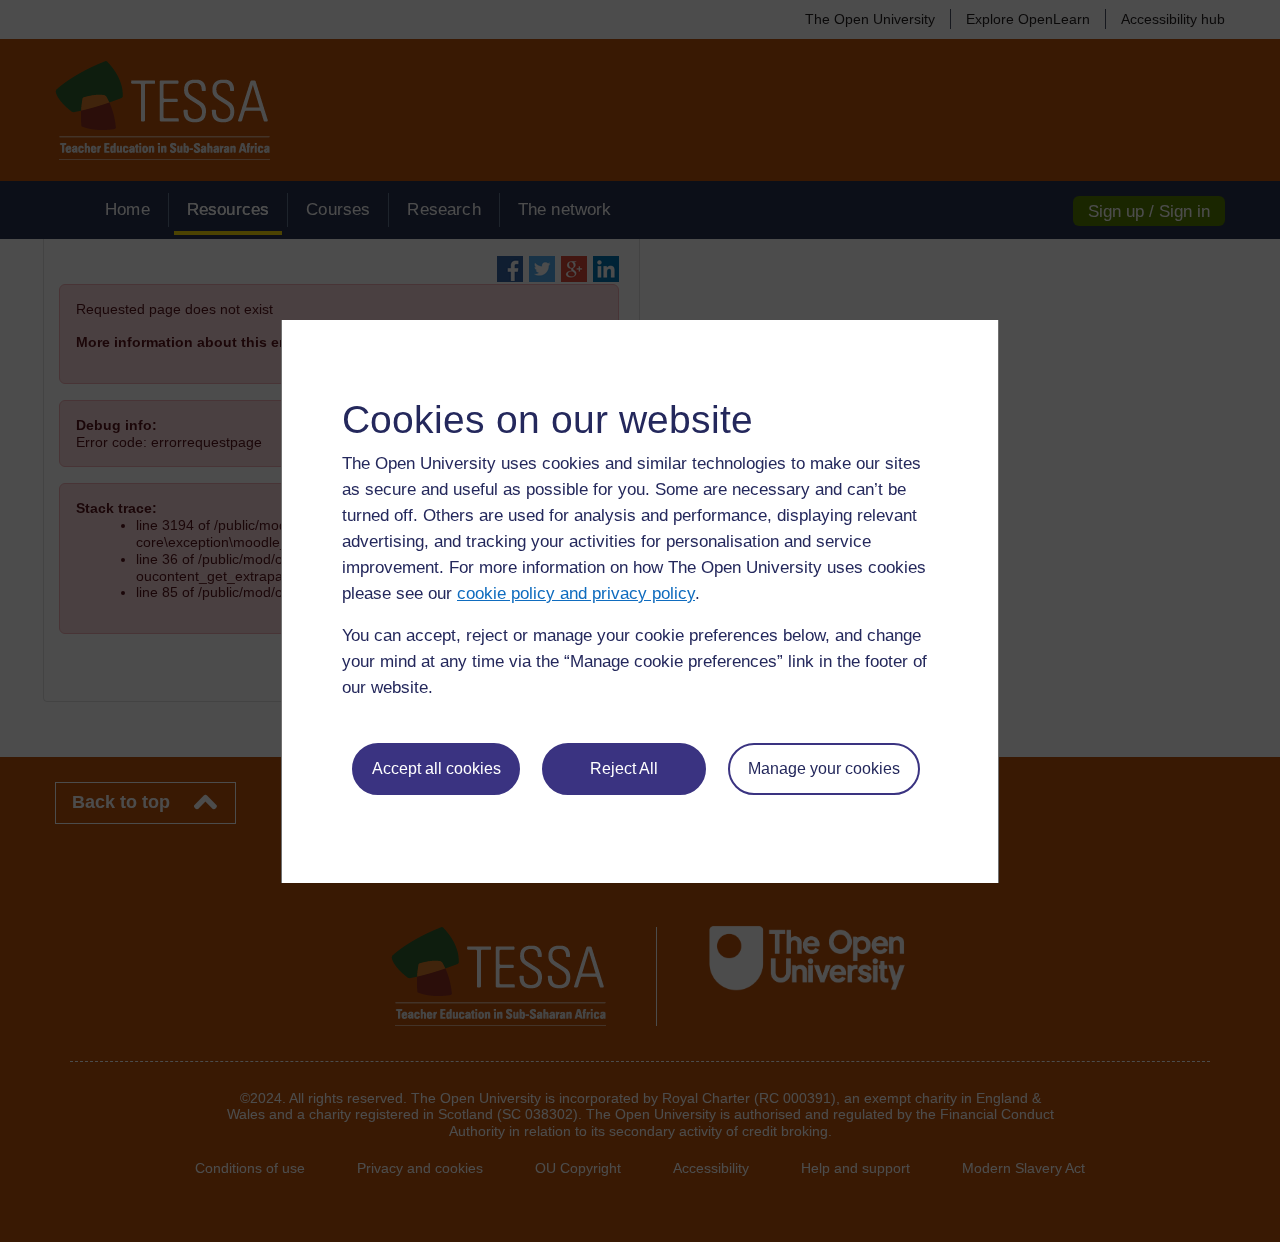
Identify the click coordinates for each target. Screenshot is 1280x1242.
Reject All (624, 768)
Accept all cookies (436, 768)
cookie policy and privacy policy (576, 593)
